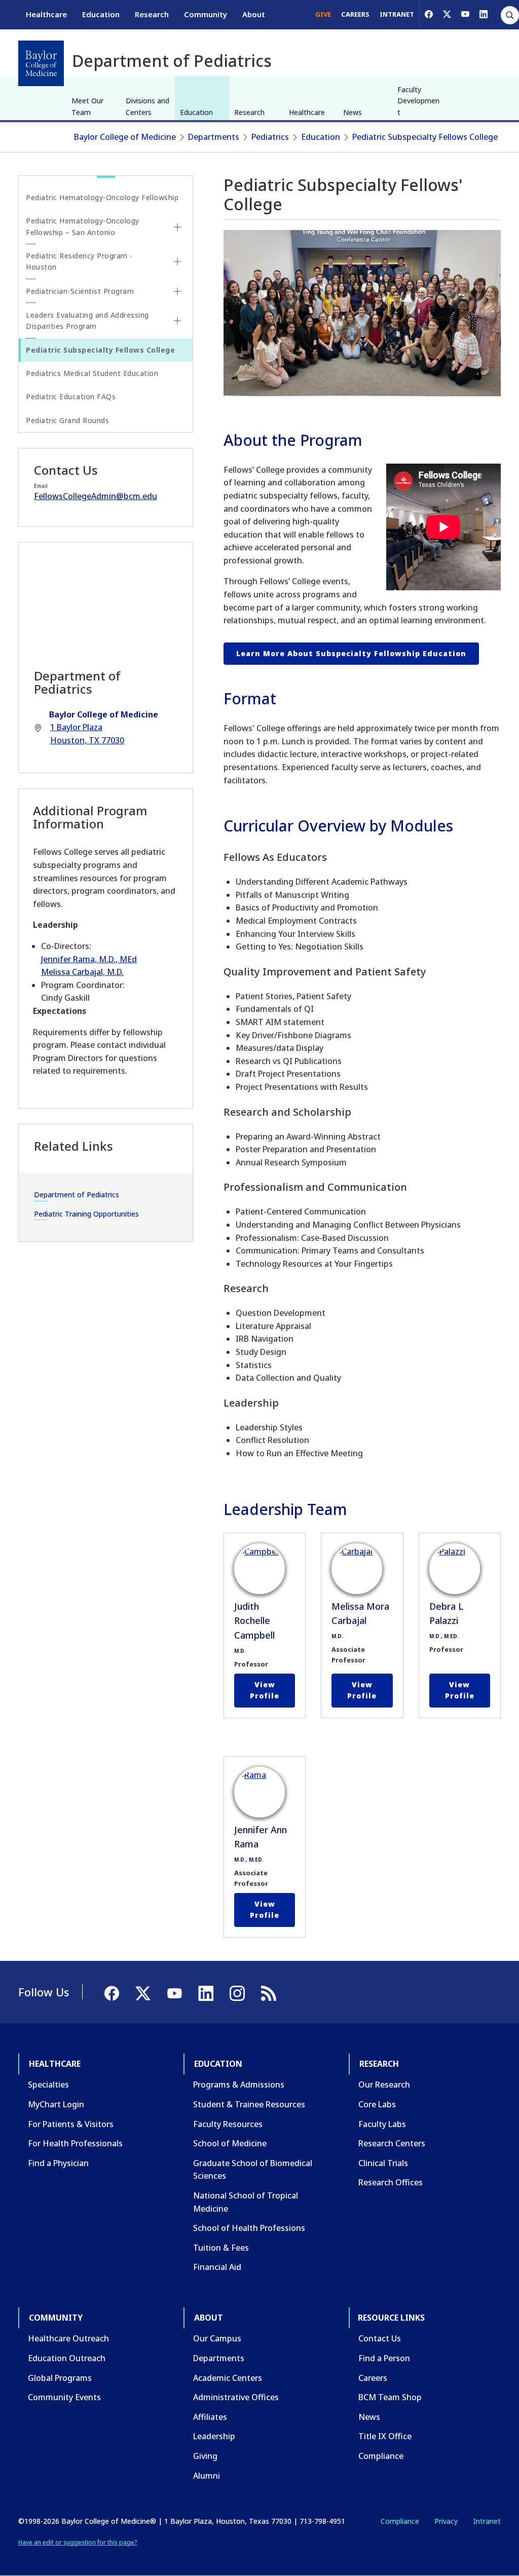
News (353, 112)
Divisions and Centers (147, 106)
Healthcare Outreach (68, 2338)
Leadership (214, 2436)
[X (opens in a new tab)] (447, 14)
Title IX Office (385, 2436)
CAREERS (355, 14)
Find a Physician (58, 2163)
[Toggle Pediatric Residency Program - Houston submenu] (177, 261)
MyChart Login (56, 2104)
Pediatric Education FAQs (71, 396)
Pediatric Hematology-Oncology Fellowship (102, 197)
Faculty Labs (382, 2124)
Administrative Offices (236, 2397)
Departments (214, 137)
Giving (205, 2456)
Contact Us (380, 2338)
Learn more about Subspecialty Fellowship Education (351, 653)
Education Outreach (67, 2358)
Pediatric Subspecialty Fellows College (425, 137)
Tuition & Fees (221, 2248)
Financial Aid (217, 2267)
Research (152, 14)
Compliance (381, 2456)
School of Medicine (230, 2143)
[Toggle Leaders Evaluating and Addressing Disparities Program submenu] (177, 321)
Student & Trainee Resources (249, 2104)
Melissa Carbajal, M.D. (82, 972)
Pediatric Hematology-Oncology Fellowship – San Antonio (83, 226)
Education (101, 14)
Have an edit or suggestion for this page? (78, 2542)
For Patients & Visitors (71, 2124)
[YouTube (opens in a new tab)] (465, 14)
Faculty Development (418, 101)
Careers (373, 2378)
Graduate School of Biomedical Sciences (253, 2170)
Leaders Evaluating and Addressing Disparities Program (87, 320)
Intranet (487, 2521)
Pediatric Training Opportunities (86, 1214)
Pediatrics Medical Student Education (92, 373)
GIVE (323, 14)
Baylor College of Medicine (125, 137)
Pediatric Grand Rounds (67, 420)
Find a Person (384, 2358)
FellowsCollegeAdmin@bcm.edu (96, 496)
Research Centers (392, 2143)
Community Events (64, 2397)
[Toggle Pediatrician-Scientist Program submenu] (177, 291)
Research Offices (391, 2182)
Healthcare (46, 14)
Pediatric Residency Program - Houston (79, 261)
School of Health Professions (249, 2228)
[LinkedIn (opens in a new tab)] (484, 14)
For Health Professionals (75, 2143)
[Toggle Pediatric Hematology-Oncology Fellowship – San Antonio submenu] (177, 227)
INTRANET (397, 14)
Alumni (207, 2476)
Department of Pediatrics (77, 1195)
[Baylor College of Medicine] (41, 63)
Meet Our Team (87, 106)
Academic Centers (228, 2378)
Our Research (384, 2085)
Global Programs (60, 2378)
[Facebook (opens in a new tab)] (429, 14)
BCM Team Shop (390, 2397)
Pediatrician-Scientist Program (80, 291)
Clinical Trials (383, 2163)
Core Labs (377, 2104)
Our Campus (217, 2338)
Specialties (48, 2085)
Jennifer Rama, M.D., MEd (89, 959)
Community (206, 14)
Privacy (446, 2521)
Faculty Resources (228, 2124)
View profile (265, 1690)
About (254, 14)
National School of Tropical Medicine (246, 2202)
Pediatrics (270, 137)
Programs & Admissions (239, 2085)
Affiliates (210, 2417)
